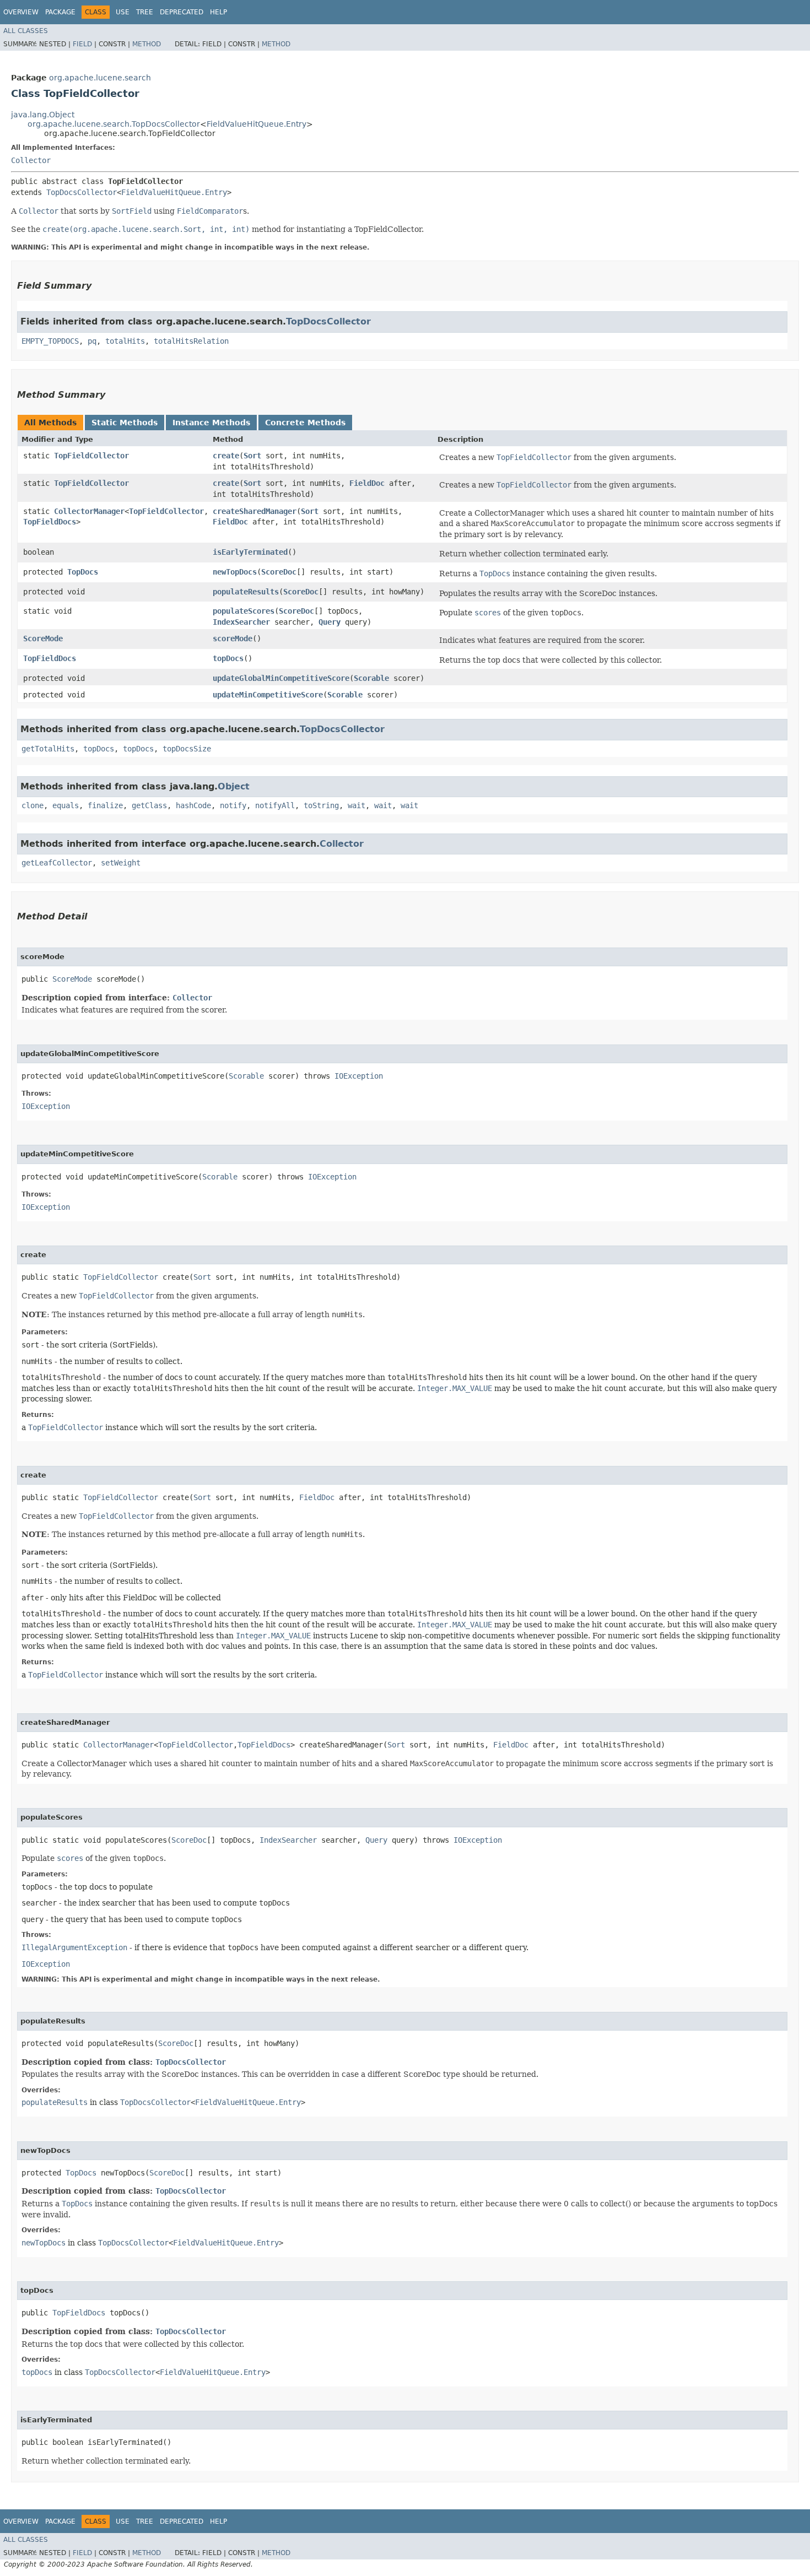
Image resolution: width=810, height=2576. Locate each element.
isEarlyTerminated (250, 552)
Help (218, 12)
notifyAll (275, 805)
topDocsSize (187, 749)
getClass (149, 805)
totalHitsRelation (191, 341)
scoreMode (233, 638)
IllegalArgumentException (74, 1947)
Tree (145, 12)
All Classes (26, 31)
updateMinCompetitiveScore (268, 695)
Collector (31, 160)
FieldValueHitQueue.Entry (256, 124)
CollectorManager (89, 511)
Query (330, 622)
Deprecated (182, 12)
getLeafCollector (57, 863)
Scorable (371, 678)
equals (66, 805)
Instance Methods (211, 423)
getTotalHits (48, 749)
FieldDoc (367, 483)
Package (60, 12)
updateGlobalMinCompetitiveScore (281, 678)
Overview (21, 12)
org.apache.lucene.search (100, 78)
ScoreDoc (279, 572)
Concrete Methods (305, 423)
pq (92, 341)
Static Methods (125, 423)
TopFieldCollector (91, 456)
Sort (252, 456)
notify (233, 805)
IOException (359, 1076)
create (226, 456)
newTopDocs (235, 572)
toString (321, 805)
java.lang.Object (43, 115)
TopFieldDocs (50, 522)
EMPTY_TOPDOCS (50, 341)
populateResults (246, 592)
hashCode (193, 805)
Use (123, 12)
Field (82, 44)
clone (33, 805)
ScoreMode (43, 638)
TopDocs (83, 572)
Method (147, 44)
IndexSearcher (241, 622)
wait (357, 805)
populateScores (244, 611)
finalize (105, 805)
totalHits (125, 341)
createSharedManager (255, 511)
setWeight (121, 863)
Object (234, 786)
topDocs (228, 658)
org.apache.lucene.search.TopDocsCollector (114, 124)
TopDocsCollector (82, 192)
